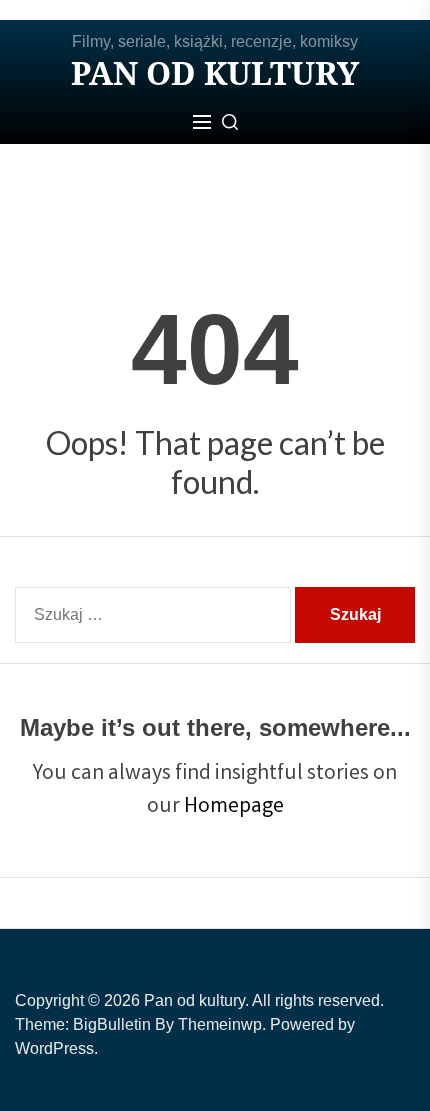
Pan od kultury (215, 73)
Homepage (234, 807)
